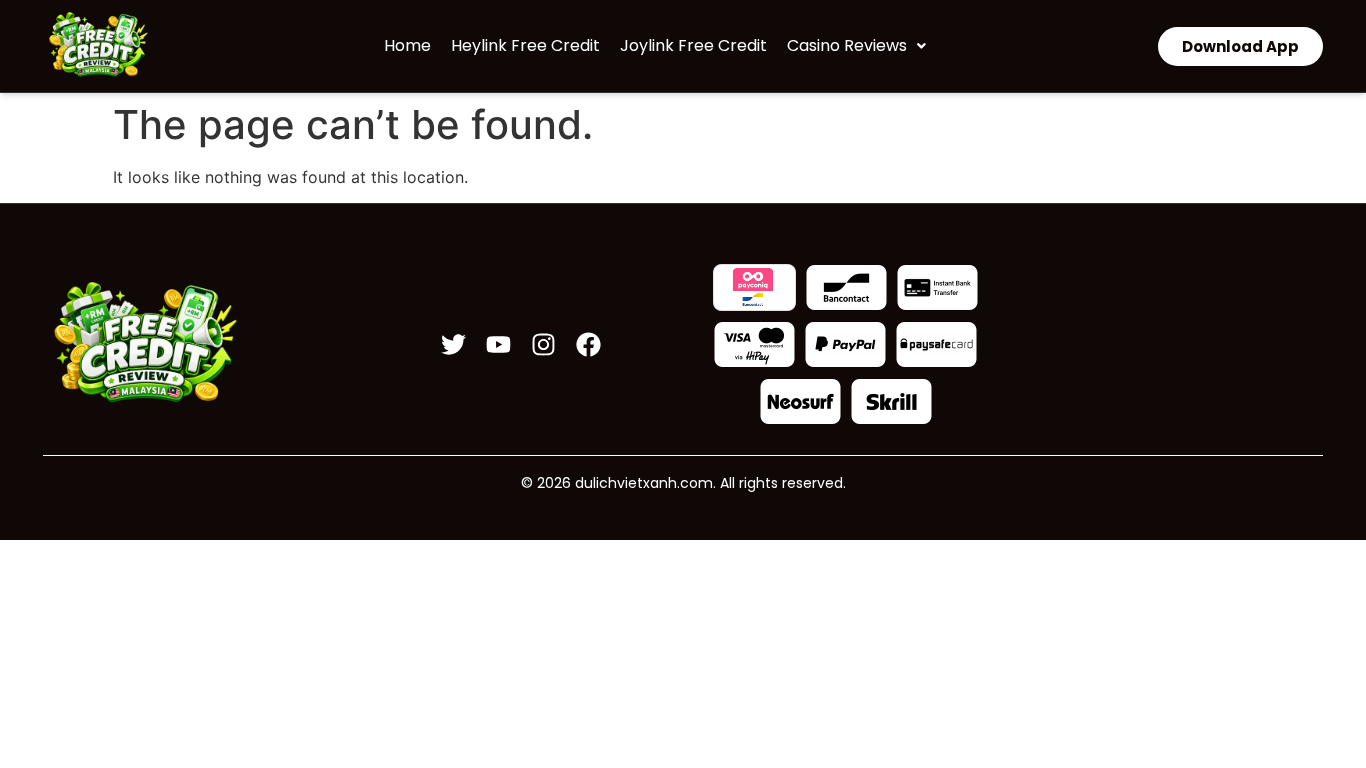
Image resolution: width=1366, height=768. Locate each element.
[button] (856, 46)
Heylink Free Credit (525, 45)
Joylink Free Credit (693, 45)
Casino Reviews (847, 45)
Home (407, 45)
